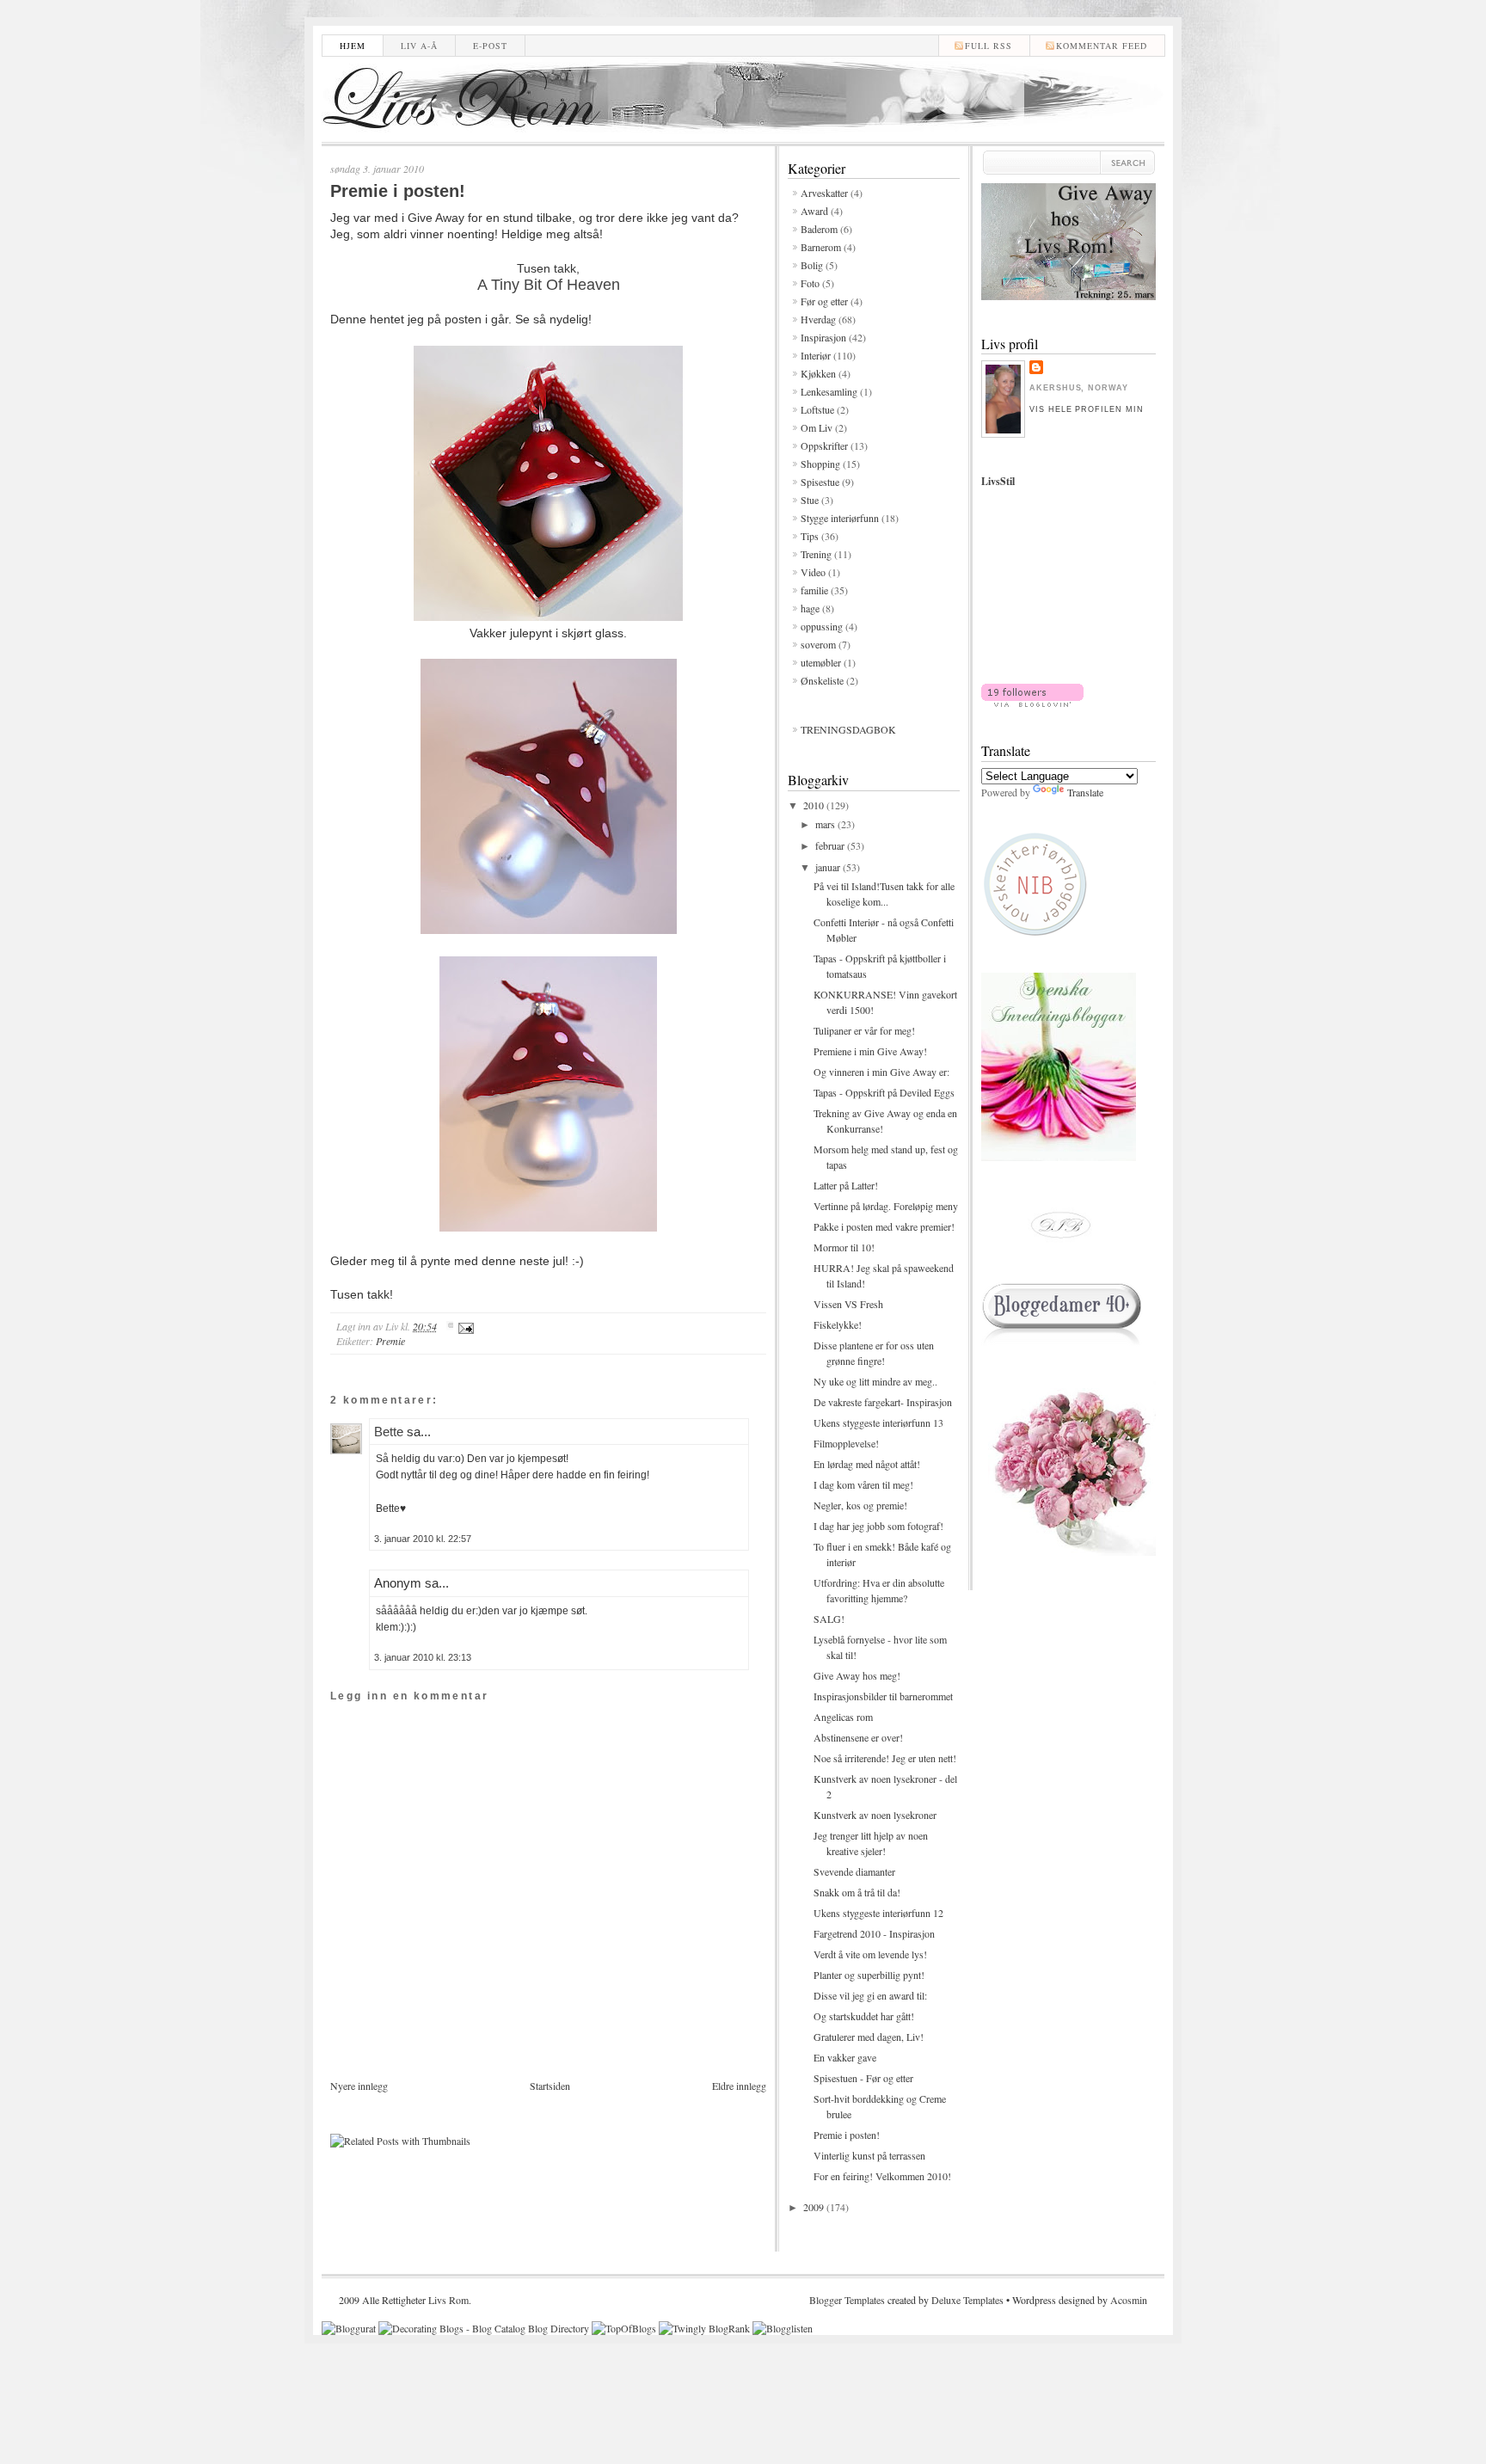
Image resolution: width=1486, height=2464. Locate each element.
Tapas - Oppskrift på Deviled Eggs (884, 1092)
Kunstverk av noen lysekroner (875, 1815)
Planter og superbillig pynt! (869, 1975)
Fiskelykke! (838, 1324)
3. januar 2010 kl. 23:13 (423, 1657)
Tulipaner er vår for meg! (864, 1030)
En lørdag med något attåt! (867, 1464)
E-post (490, 46)
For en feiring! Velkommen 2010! (882, 2176)
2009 (815, 2207)
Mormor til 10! (844, 1247)
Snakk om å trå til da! (857, 1892)
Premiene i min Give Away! (870, 1051)
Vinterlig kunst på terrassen (869, 2155)
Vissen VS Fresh (848, 1304)
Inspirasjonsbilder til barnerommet (883, 1696)
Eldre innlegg (739, 2086)
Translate (1085, 792)
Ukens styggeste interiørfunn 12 (878, 1913)
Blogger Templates (847, 2300)
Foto (810, 283)
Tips (810, 536)
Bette (389, 1432)
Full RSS (989, 46)
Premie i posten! (398, 191)
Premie (390, 1341)
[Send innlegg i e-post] (464, 1326)
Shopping (820, 464)
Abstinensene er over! (858, 1737)
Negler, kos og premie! (860, 1505)
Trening (816, 554)
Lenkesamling (829, 391)
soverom (818, 644)
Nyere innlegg (359, 2086)
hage (810, 608)
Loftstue (817, 409)
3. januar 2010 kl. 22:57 (423, 1539)
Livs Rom (448, 2300)
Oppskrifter (824, 445)
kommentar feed (1102, 46)
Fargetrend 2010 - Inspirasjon (874, 1933)
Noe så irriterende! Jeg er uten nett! (885, 1758)
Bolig (812, 265)
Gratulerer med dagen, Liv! (869, 2037)
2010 (815, 805)
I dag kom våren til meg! (863, 1484)
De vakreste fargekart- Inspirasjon (883, 1402)
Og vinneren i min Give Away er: (881, 1072)
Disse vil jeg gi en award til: (870, 1995)
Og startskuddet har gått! (864, 2016)
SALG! (829, 1619)
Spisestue (820, 482)
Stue (810, 500)
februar (831, 845)
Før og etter (824, 301)
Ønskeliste (822, 680)
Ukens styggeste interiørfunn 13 (878, 1422)
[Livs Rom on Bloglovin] (1032, 703)
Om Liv (817, 427)
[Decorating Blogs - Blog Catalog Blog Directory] (484, 2328)
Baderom (819, 229)
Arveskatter (824, 193)
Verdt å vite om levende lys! (870, 1954)
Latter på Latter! (846, 1185)
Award (814, 211)
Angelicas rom (843, 1717)
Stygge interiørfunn (840, 518)
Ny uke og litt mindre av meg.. (875, 1381)
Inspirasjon (823, 337)
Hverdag (818, 319)
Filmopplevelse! (846, 1443)
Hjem (353, 46)
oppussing (822, 626)
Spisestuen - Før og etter (863, 2078)
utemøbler (821, 662)
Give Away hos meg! (857, 1675)
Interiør (816, 355)
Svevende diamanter (854, 1871)
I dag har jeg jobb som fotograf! (878, 1526)
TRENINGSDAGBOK (848, 729)
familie (814, 590)
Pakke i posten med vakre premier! (884, 1226)
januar (829, 867)
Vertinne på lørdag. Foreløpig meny (886, 1206)
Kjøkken (818, 373)
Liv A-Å (419, 46)
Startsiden (550, 2086)
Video (813, 572)
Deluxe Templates (967, 2300)
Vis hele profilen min (1087, 409)
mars (826, 824)
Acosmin (1129, 2300)
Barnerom (821, 247)
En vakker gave (845, 2057)
